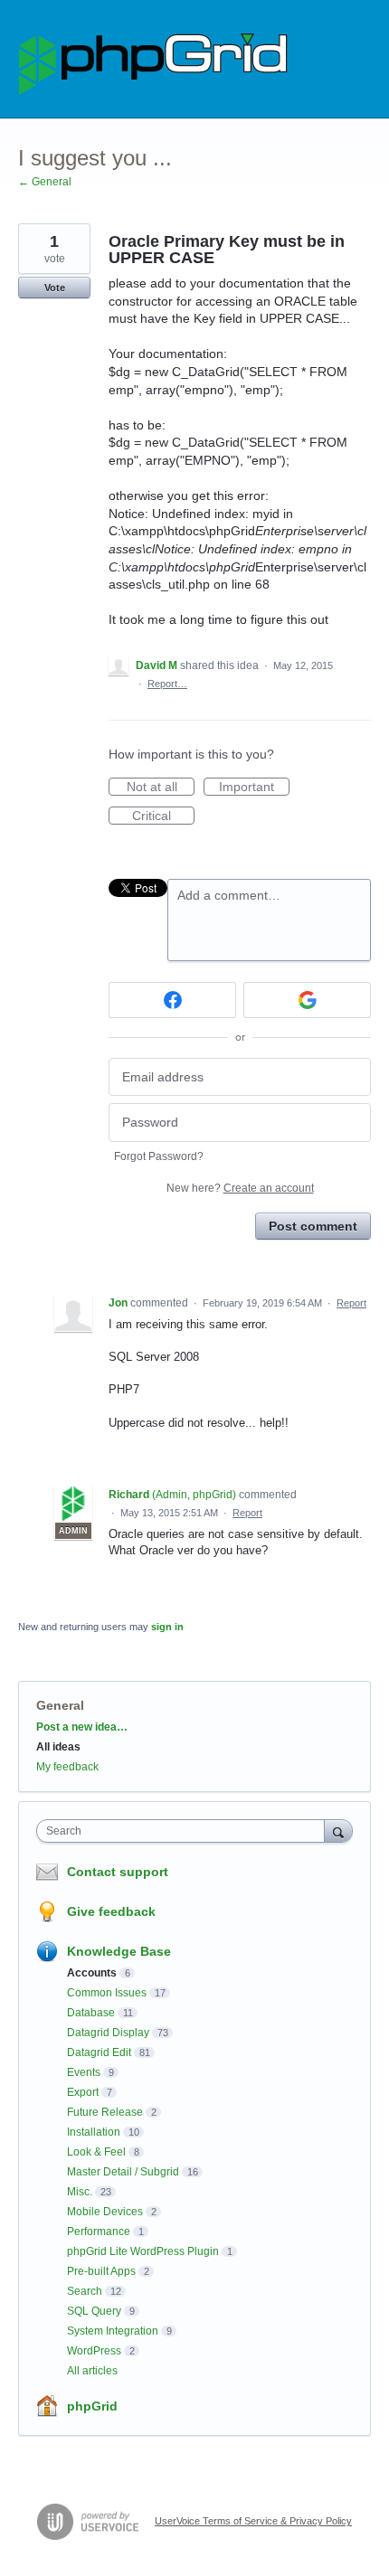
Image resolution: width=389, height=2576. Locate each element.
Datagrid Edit (99, 2052)
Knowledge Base (119, 1951)
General (60, 1705)
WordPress (94, 2351)
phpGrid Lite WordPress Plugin (143, 2251)
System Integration (113, 2331)
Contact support (118, 1872)
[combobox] (185, 1831)
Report (351, 1303)
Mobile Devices (105, 2212)
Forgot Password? (159, 1156)
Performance (99, 2232)
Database (91, 2013)
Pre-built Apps (101, 2271)
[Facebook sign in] (172, 1000)
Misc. (80, 2192)
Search (85, 2291)
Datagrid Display (108, 2033)
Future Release (105, 2112)
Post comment (313, 1226)
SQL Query (94, 2311)
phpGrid (92, 2406)
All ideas (58, 1747)
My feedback (67, 1767)
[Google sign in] (307, 1000)
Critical (163, 816)
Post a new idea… (82, 1727)
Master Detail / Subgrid (123, 2172)
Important (254, 788)
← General (45, 182)
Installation (94, 2132)
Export (83, 2092)
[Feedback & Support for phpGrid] (154, 59)
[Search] (338, 1831)
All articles (92, 2371)
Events (84, 2072)
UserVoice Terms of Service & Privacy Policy (253, 2521)
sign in (167, 1627)
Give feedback (111, 1911)
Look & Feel (96, 2152)
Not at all (161, 788)
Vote (55, 288)
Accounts (92, 1973)
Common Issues (107, 1993)
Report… (167, 684)
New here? (240, 1188)
